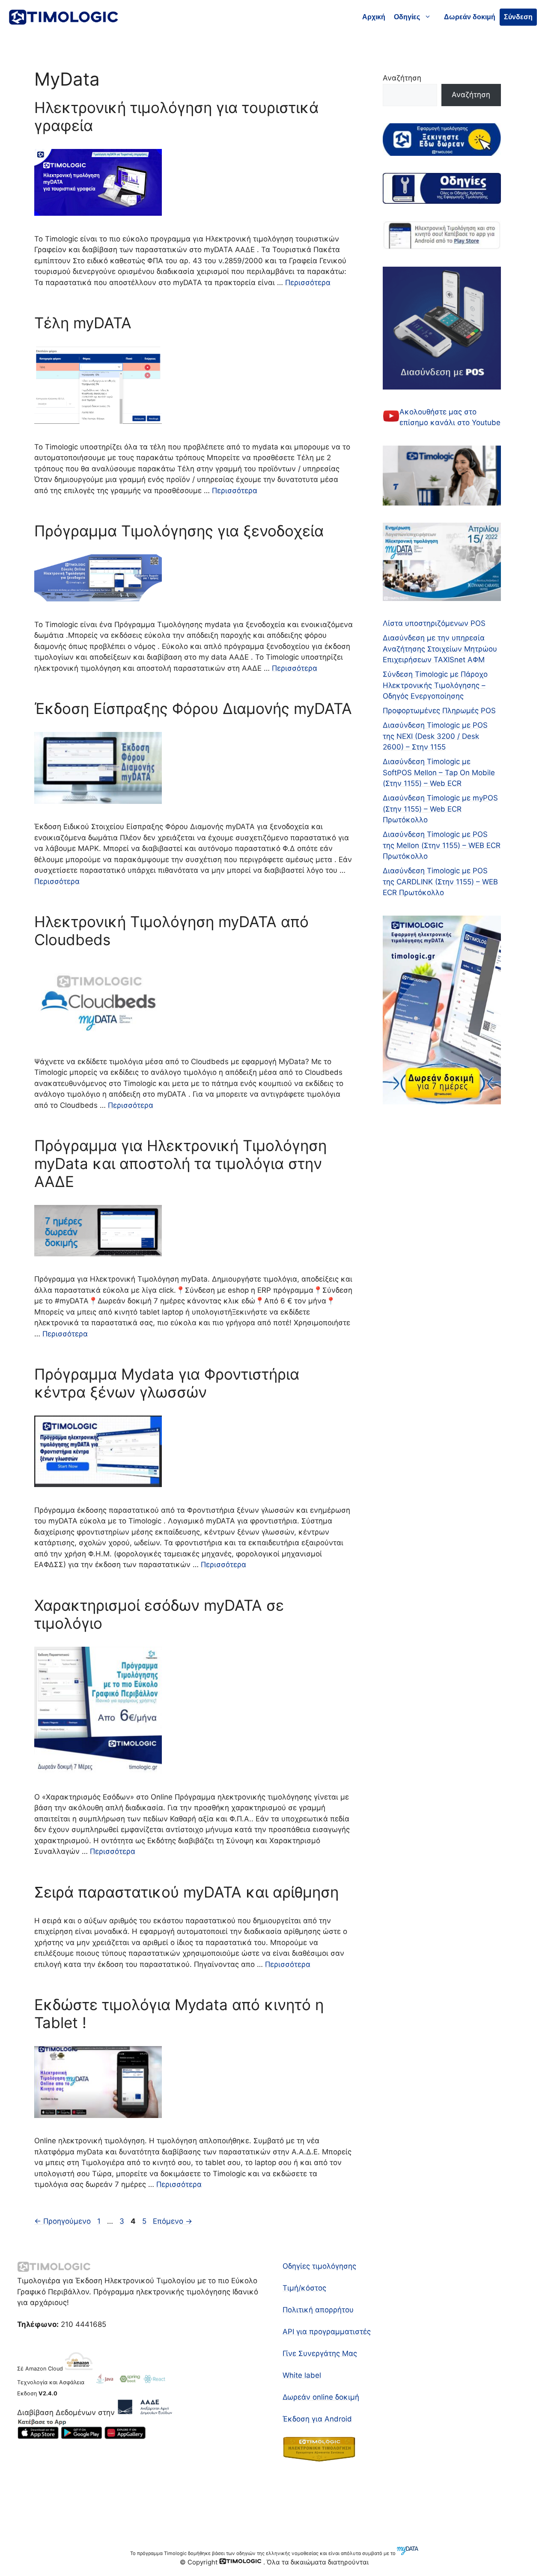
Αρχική (374, 17)
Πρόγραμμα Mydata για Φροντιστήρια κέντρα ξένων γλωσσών (167, 1383)
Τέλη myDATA (83, 323)
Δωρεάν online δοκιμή (321, 2397)
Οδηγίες (407, 17)
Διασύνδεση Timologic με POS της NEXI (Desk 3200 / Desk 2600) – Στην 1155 (435, 736)
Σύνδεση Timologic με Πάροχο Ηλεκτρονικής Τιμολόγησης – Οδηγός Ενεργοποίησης (435, 685)
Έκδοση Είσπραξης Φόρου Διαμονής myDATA (193, 708)
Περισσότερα (308, 283)
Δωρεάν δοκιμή (470, 17)
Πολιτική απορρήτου (318, 2310)
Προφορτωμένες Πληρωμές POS (439, 711)
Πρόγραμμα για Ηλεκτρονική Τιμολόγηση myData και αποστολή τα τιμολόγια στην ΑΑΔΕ (180, 1163)
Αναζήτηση (402, 78)
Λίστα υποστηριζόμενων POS (434, 623)
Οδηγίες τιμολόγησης (319, 2266)
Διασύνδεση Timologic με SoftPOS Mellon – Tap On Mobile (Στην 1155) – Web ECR (439, 772)
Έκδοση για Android (317, 2419)
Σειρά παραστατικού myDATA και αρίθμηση (186, 1892)
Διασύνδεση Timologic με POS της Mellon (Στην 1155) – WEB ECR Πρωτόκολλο (442, 845)
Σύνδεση (518, 17)
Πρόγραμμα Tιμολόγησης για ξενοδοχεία (179, 531)
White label (302, 2375)
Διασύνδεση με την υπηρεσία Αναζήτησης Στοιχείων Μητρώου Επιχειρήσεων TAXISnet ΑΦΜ (440, 649)
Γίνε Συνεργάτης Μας (320, 2353)
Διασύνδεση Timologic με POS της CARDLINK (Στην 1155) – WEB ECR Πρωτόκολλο (440, 882)
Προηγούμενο (63, 2221)
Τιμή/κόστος (304, 2288)
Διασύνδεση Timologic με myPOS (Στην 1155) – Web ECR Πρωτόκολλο (440, 809)
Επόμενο (173, 2221)
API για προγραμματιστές (327, 2332)
